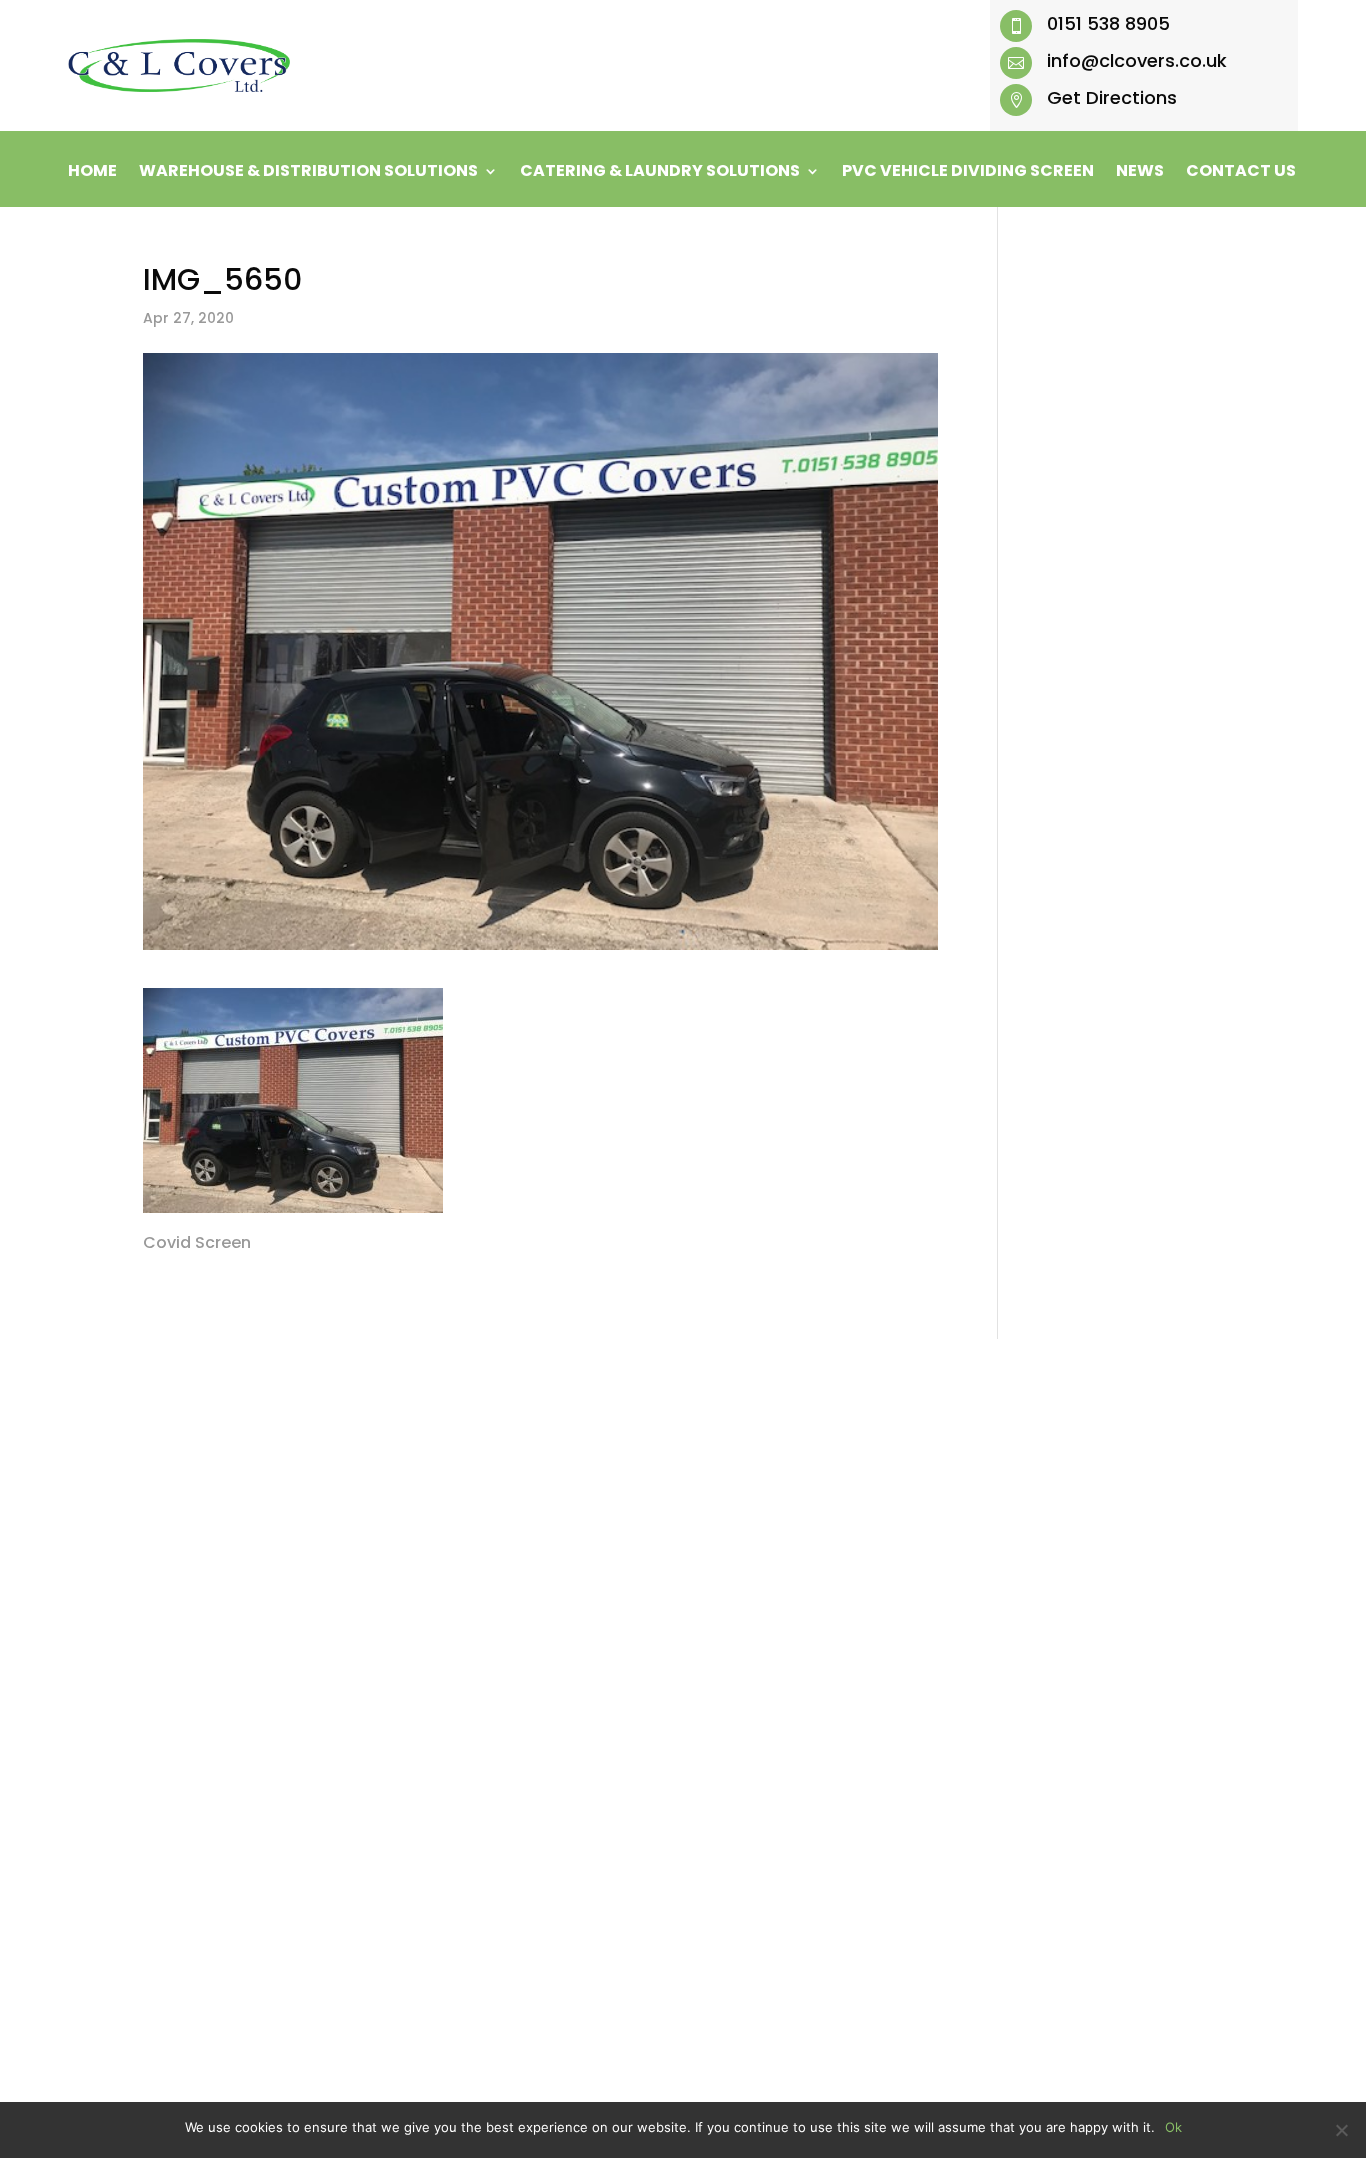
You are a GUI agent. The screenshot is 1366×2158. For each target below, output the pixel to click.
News (1140, 173)
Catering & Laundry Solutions (660, 173)
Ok (1173, 2127)
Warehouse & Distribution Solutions (308, 173)
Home (92, 173)
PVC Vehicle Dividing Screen (968, 173)
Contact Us (1241, 173)
